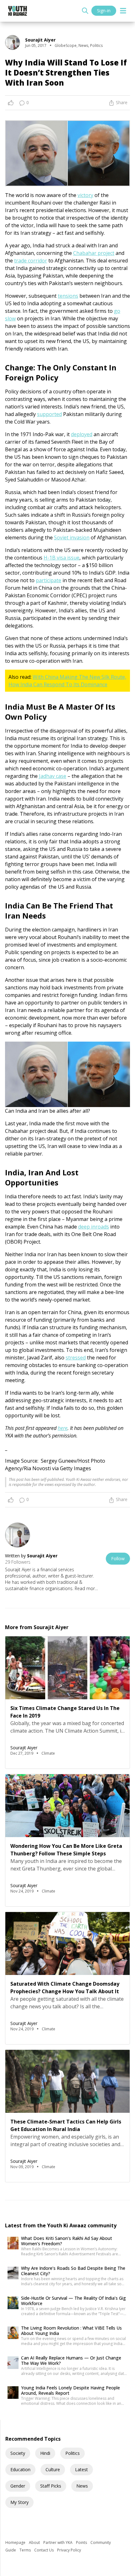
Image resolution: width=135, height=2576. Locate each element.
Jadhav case (53, 776)
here (63, 1428)
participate (49, 580)
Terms (26, 2550)
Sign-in (104, 11)
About (35, 2542)
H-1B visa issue (62, 558)
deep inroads (94, 1227)
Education (20, 2469)
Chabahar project (94, 253)
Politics (73, 2453)
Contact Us (44, 2550)
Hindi (45, 2453)
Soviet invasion (72, 537)
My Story (19, 2502)
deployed (82, 434)
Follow (118, 1558)
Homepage (16, 2542)
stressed (76, 1358)
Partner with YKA (58, 2542)
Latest (81, 2469)
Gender (18, 2486)
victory (85, 195)
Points (82, 2542)
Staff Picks (51, 2486)
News (82, 2486)
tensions (68, 296)
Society (18, 2453)
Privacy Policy (69, 2550)
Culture (53, 2469)
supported (49, 414)
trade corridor (31, 261)
